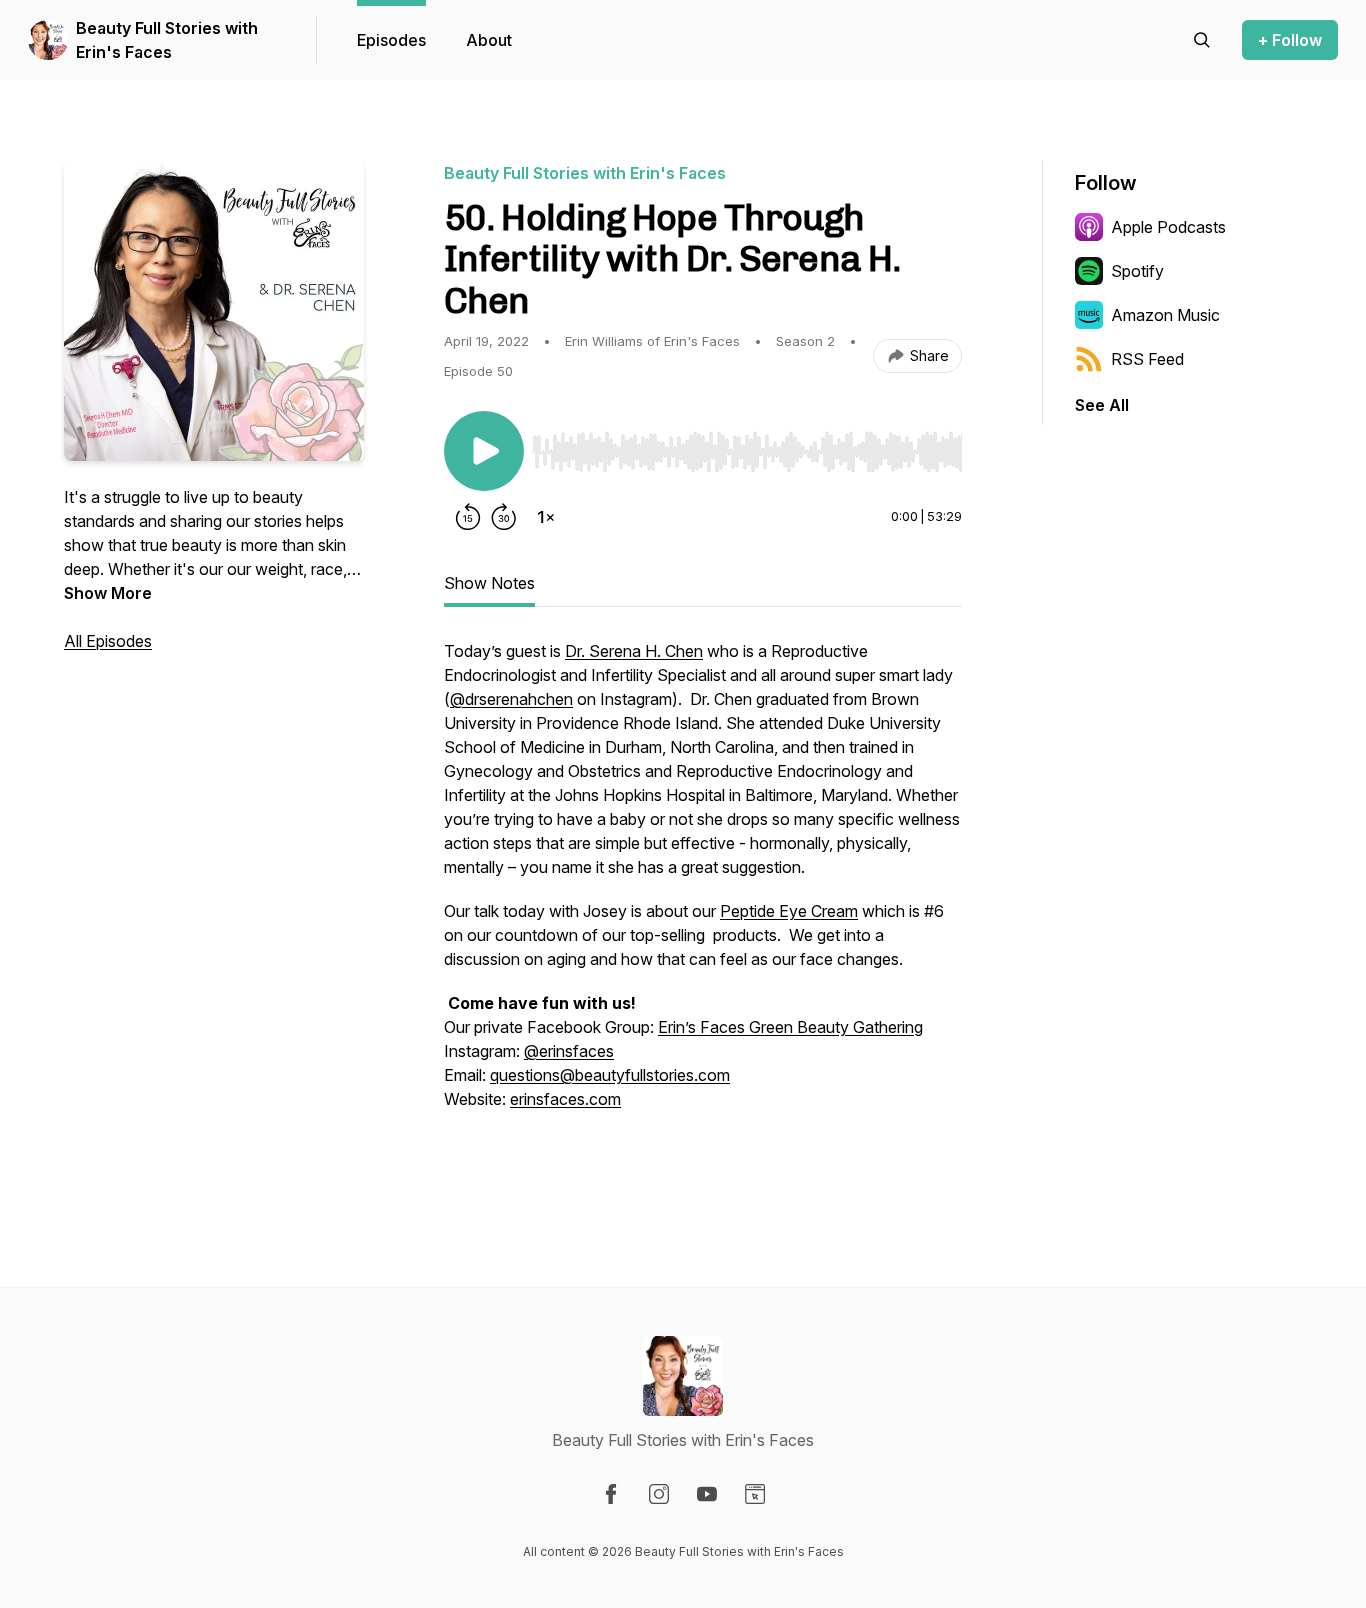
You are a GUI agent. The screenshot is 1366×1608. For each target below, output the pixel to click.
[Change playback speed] (546, 517)
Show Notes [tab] (489, 583)
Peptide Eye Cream (789, 911)
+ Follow (1290, 40)
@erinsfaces (569, 1051)
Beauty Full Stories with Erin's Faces (167, 40)
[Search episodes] (1202, 40)
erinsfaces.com (565, 1099)
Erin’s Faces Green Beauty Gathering (790, 1027)
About (489, 40)
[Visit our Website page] (755, 1494)
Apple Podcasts (1168, 227)
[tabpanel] (703, 907)
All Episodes (108, 641)
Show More (108, 593)
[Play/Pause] (484, 451)
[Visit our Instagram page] (659, 1494)
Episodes (391, 40)
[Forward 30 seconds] (504, 517)
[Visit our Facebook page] (611, 1494)
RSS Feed (1147, 359)
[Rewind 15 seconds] (468, 517)
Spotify (1137, 271)
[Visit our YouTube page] (707, 1494)
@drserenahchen (511, 699)
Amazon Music (1165, 315)
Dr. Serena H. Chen (634, 651)
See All (1102, 405)
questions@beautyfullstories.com (610, 1075)
